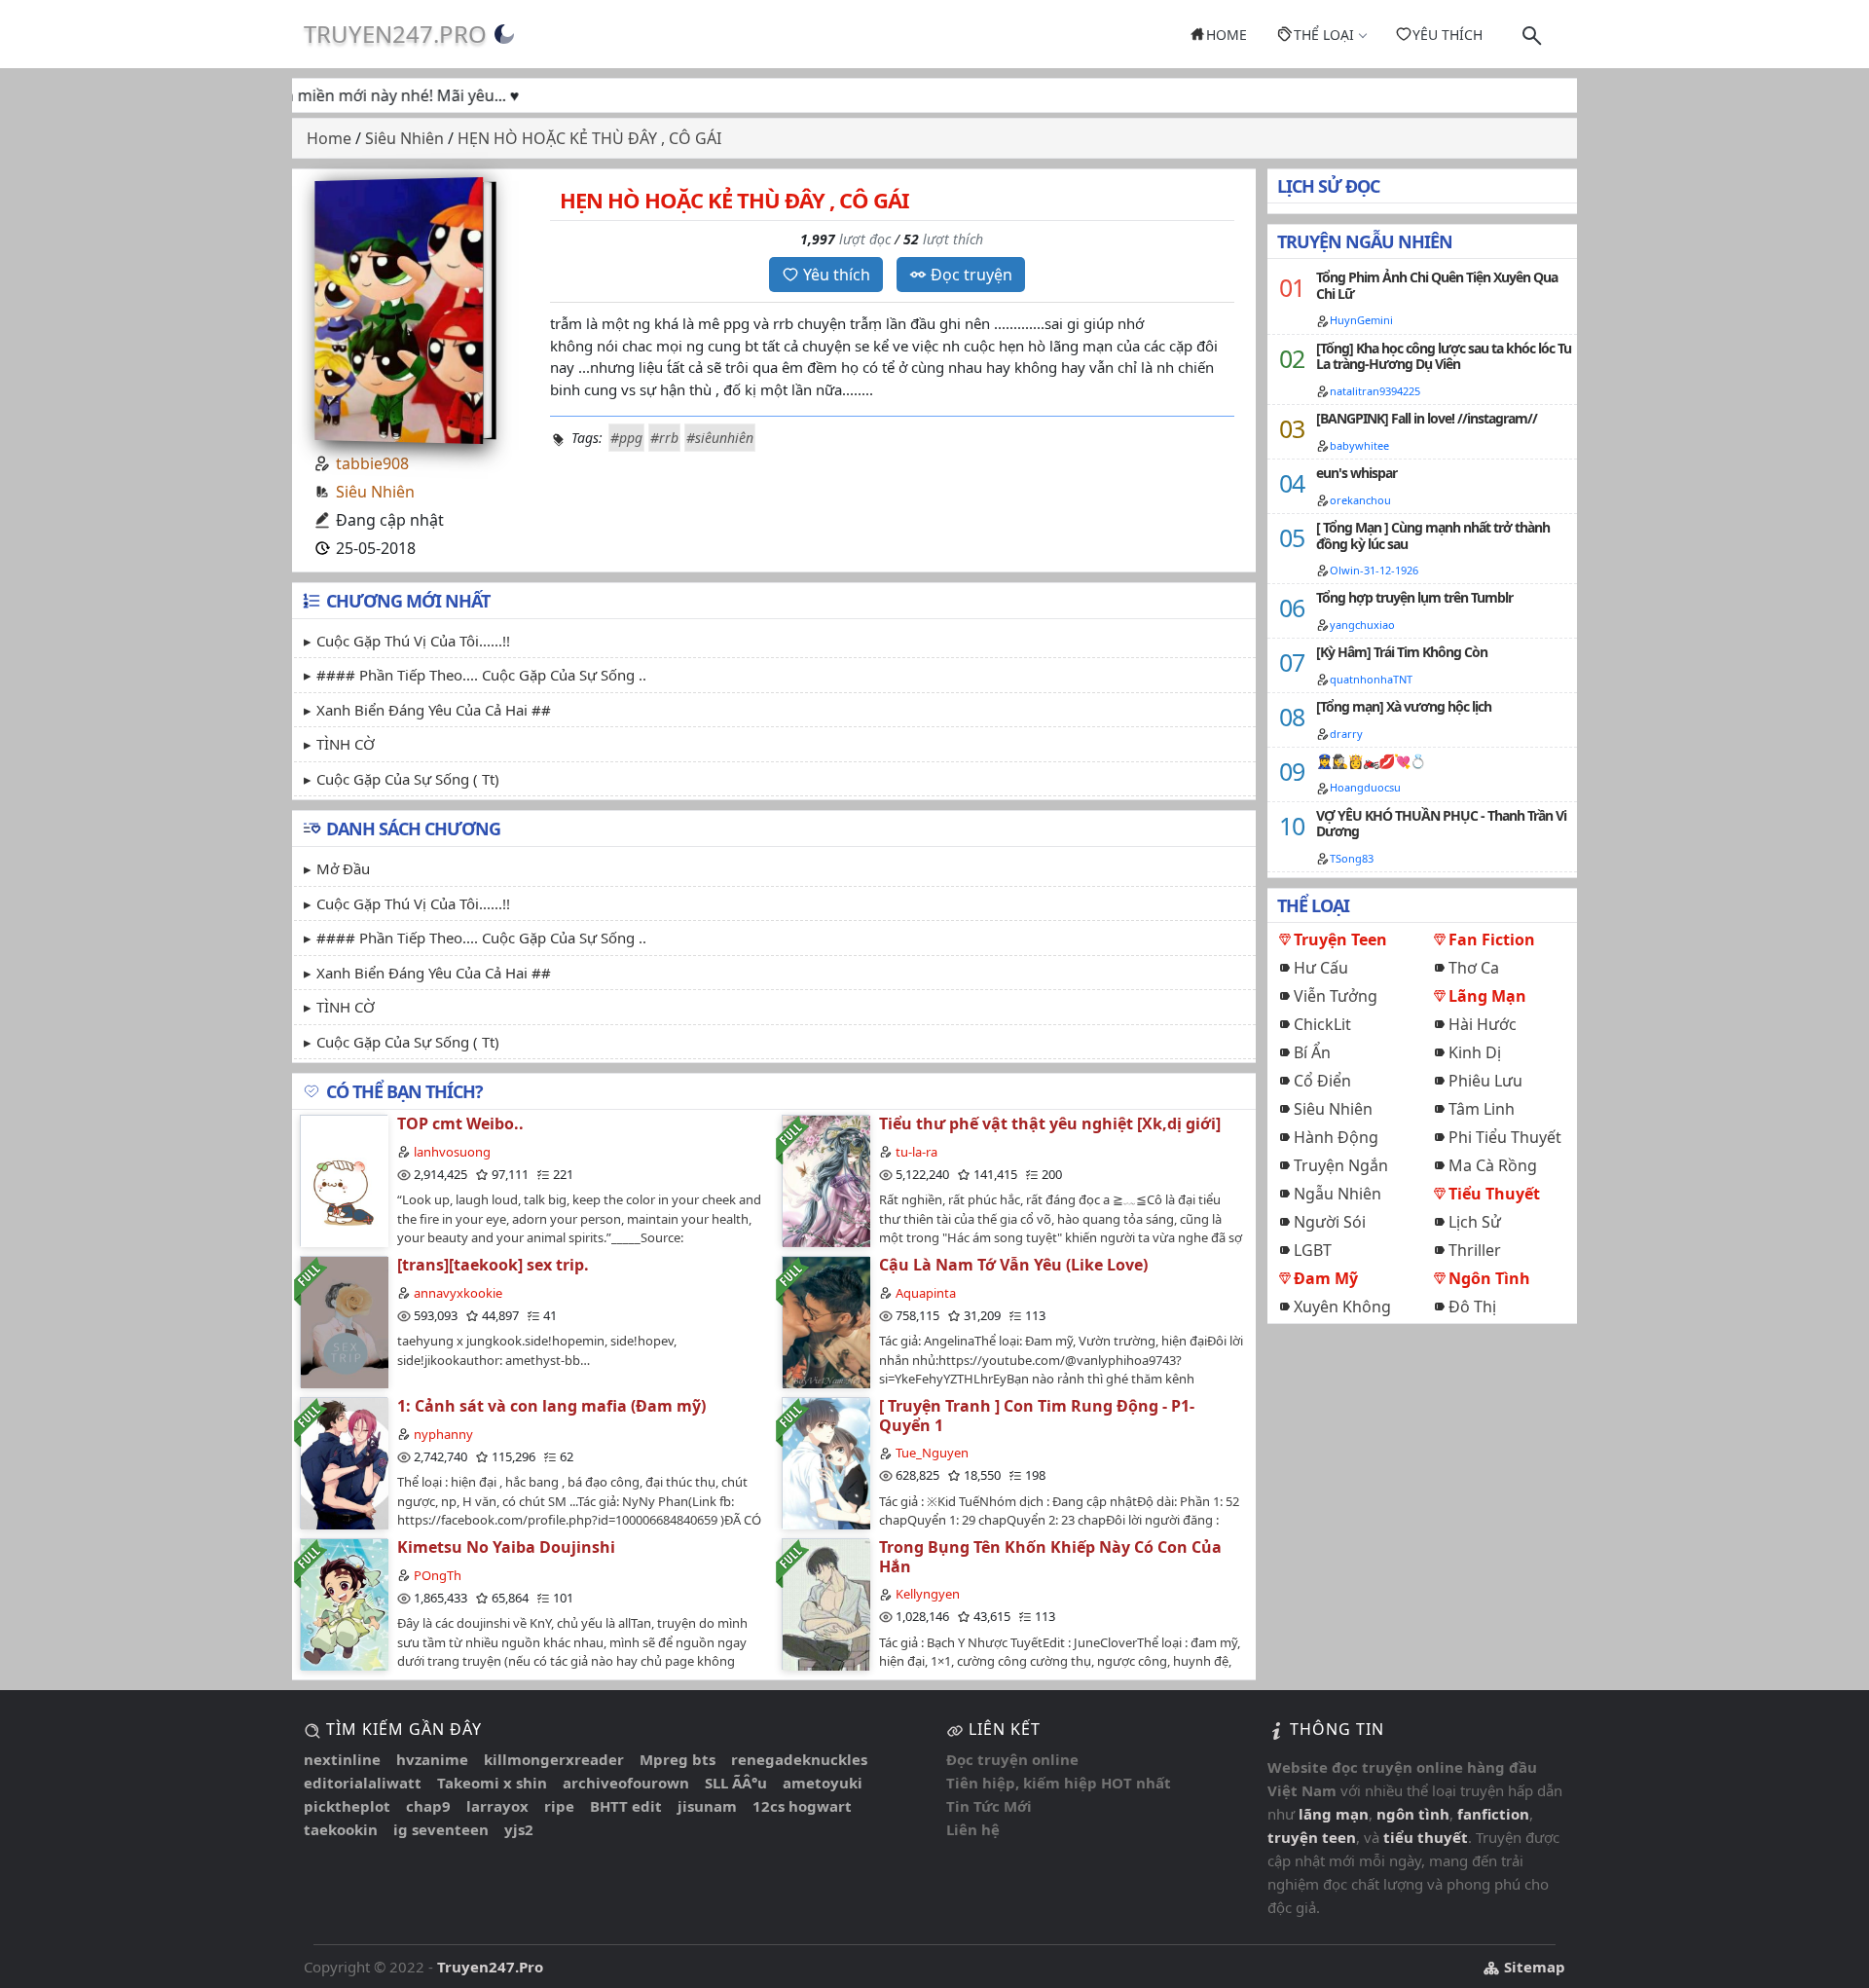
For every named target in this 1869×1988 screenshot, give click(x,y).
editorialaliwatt (363, 1783)
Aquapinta (926, 1293)
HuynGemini (1361, 320)
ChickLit (1322, 1024)
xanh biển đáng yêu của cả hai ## (434, 710)
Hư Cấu (1321, 968)
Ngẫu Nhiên (1338, 1194)
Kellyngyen (928, 1594)
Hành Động (1336, 1137)
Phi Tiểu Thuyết (1505, 1137)
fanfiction (1493, 1814)
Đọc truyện (971, 275)
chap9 (428, 1806)
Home (1227, 35)
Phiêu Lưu (1485, 1081)
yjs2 (519, 1829)
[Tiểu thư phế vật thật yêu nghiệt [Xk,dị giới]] (825, 1180)
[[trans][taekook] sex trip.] (344, 1322)
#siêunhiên (720, 438)
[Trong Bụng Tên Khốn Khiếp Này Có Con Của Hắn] (825, 1604)
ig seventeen (441, 1829)
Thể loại (1324, 35)
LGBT (1313, 1250)
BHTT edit (626, 1806)
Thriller (1475, 1250)
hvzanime (432, 1759)
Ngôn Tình (1489, 1278)
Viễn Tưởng (1336, 996)
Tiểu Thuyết (1494, 1194)
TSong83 (1352, 858)
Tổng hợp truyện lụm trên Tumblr (1414, 597)
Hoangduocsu (1365, 787)
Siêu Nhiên (375, 492)
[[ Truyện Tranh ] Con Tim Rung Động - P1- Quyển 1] (825, 1463)
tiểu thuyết (1426, 1837)
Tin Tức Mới (989, 1806)
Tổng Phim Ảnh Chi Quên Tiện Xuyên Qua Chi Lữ (1437, 285)
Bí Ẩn (1312, 1052)
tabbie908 (372, 463)
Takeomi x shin (492, 1783)
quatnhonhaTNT (1371, 679)
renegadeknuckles (799, 1759)
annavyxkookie (458, 1293)
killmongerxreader (554, 1759)
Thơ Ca (1474, 968)
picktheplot (347, 1806)
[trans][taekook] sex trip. (493, 1265)
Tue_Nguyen (932, 1453)
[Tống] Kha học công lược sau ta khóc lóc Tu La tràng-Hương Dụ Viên (1444, 356)
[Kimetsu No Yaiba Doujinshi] (344, 1604)
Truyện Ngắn (1341, 1165)
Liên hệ (973, 1829)
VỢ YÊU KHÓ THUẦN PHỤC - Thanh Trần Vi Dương (1441, 824)
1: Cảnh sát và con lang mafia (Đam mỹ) (551, 1406)
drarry (1346, 734)
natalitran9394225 (1375, 391)
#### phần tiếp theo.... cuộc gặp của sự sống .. (481, 675)
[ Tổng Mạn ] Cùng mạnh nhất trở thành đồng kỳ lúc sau (1433, 535)
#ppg (626, 438)
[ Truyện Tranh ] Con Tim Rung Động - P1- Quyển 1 (1037, 1415)
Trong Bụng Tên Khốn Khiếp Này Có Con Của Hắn (1050, 1556)
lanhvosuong (452, 1152)
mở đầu (343, 868)
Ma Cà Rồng (1493, 1165)
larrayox (497, 1806)
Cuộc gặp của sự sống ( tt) (408, 779)
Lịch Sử (1475, 1222)
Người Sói (1330, 1222)
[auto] (504, 34)
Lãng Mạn (1487, 996)
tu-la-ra (916, 1152)
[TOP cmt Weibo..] (344, 1180)
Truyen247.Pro (395, 34)
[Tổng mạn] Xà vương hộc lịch (1404, 706)
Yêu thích (1448, 35)
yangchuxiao (1362, 625)
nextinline (342, 1759)
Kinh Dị (1475, 1052)
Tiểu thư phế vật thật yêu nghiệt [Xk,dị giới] (1050, 1123)
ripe (559, 1806)
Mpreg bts (678, 1759)
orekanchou (1360, 500)
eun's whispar (1356, 473)
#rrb (664, 438)
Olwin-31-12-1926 (1374, 570)
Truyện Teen (1340, 939)
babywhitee (1359, 445)
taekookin (341, 1829)
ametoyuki (823, 1783)
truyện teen (1312, 1837)
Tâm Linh (1482, 1109)
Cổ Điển (1322, 1081)
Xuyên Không (1342, 1307)
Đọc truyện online (1012, 1759)
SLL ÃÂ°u (736, 1783)
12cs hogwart (802, 1806)
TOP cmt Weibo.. (460, 1123)
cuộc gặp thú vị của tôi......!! (413, 641)
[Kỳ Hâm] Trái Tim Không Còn (1402, 652)
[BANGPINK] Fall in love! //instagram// (1427, 418)
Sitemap (1533, 1967)
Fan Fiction (1492, 939)
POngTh (438, 1575)
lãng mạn (1334, 1814)
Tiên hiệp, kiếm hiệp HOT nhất (1059, 1783)
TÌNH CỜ (346, 744)
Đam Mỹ (1326, 1278)
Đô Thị (1472, 1307)
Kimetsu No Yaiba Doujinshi (506, 1547)
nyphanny (443, 1434)
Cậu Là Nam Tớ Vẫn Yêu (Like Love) (1013, 1265)
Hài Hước (1483, 1024)
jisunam (707, 1806)
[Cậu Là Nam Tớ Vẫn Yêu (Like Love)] (825, 1322)
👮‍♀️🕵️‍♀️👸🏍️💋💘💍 (1371, 761)
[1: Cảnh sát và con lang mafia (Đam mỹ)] (344, 1463)
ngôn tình (1413, 1814)
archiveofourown (626, 1783)
